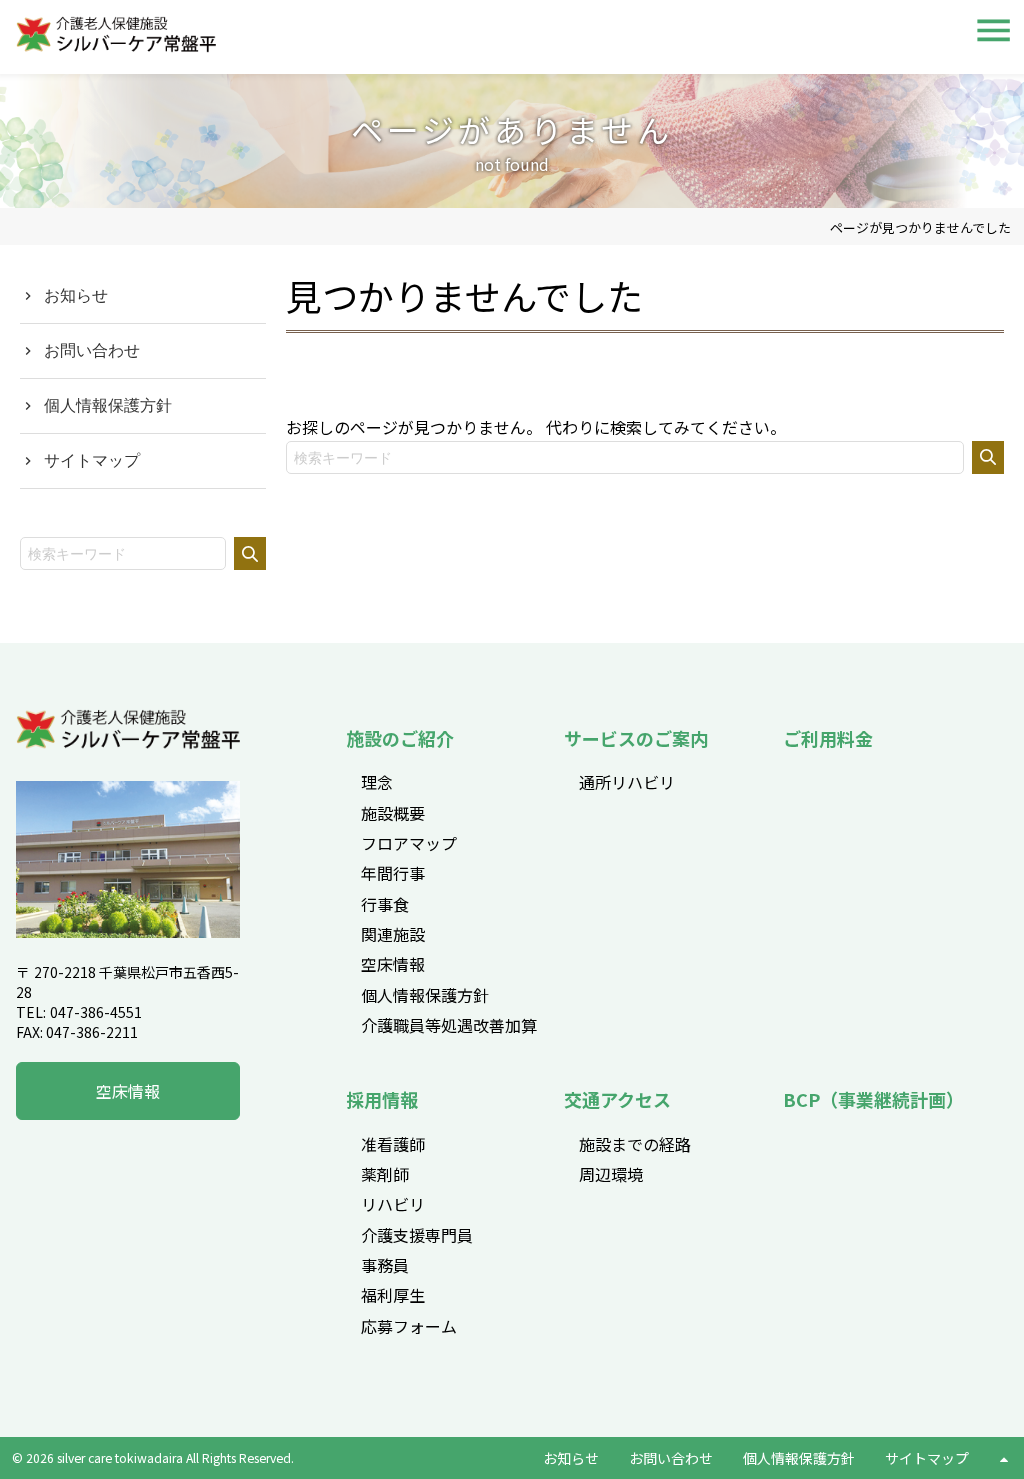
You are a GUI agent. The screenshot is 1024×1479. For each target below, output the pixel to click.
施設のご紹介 (400, 738)
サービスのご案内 (636, 738)
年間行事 (393, 873)
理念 (377, 782)
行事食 (385, 904)
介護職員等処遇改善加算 (449, 1025)
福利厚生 (393, 1295)
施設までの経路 (635, 1144)
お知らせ (76, 295)
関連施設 (393, 934)
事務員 (385, 1265)
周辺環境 (611, 1174)
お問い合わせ (92, 350)
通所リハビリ (627, 782)
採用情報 (382, 1099)
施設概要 (393, 813)
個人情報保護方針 (108, 405)
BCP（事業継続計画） (873, 1099)
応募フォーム (409, 1326)
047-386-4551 (96, 1012)
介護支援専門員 (417, 1235)
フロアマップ (409, 843)
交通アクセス (617, 1099)
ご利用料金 (828, 738)
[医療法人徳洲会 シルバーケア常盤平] (128, 744)
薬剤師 (385, 1174)
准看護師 (393, 1144)
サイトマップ (92, 460)
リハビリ (393, 1204)
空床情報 (128, 1091)
